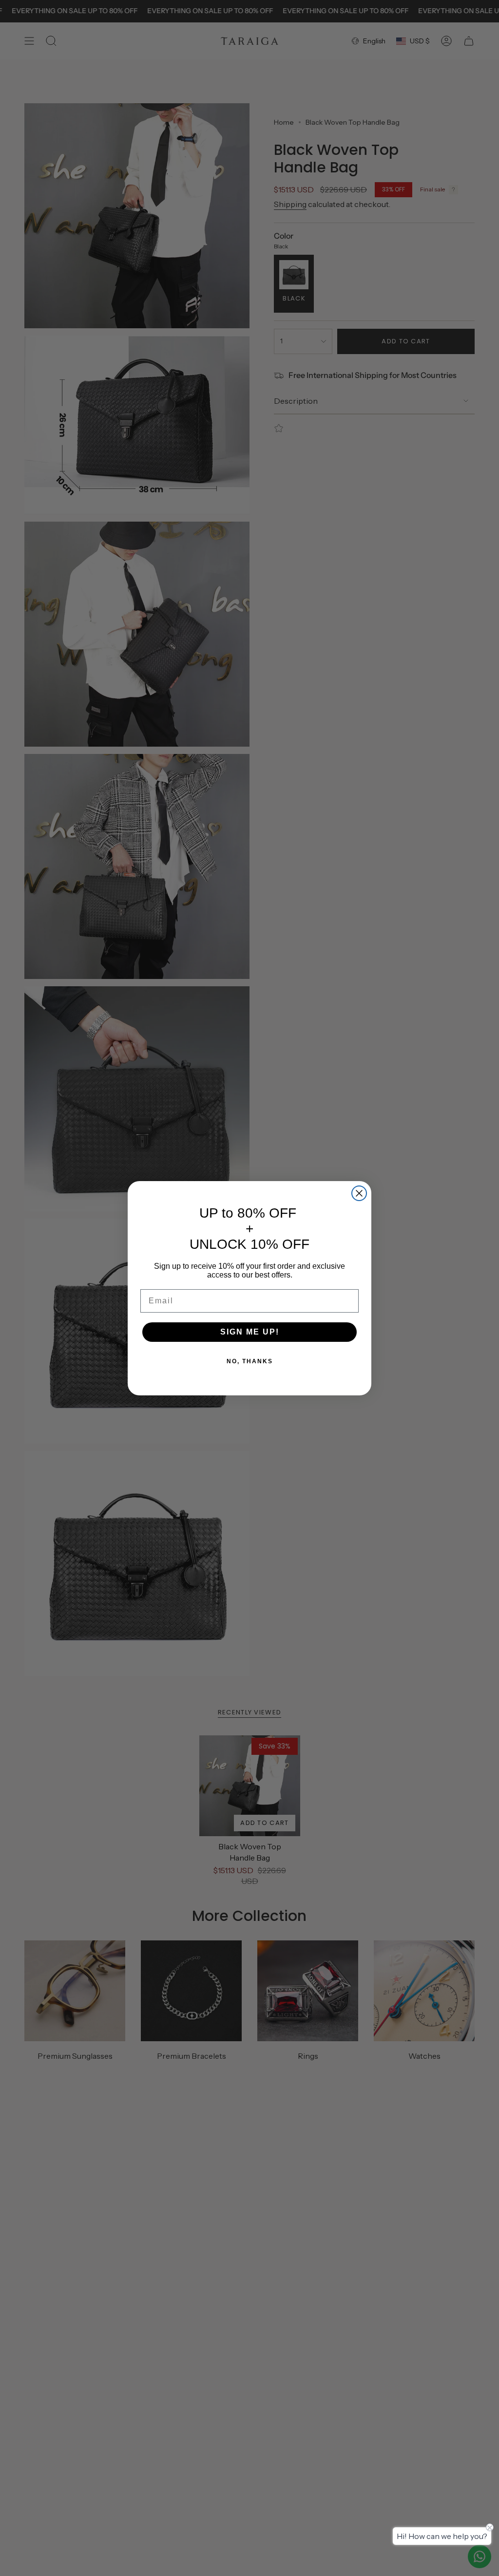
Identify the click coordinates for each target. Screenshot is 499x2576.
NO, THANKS (250, 1361)
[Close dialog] (359, 1193)
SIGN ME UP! (250, 1332)
